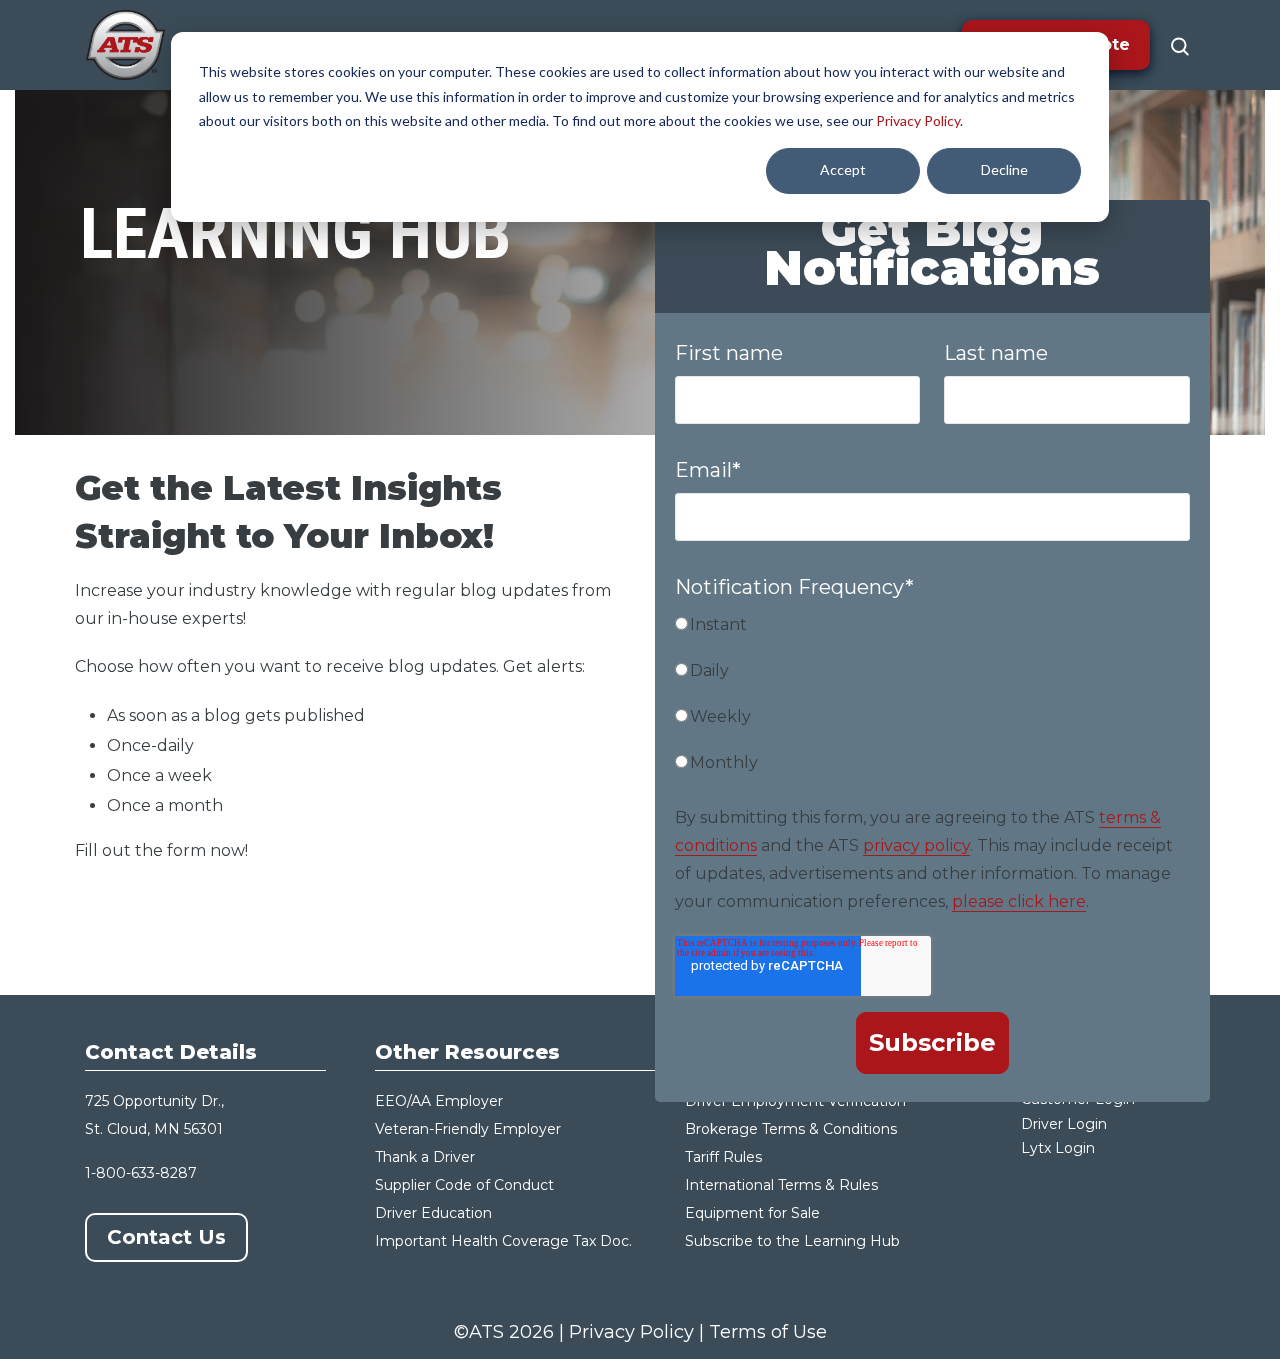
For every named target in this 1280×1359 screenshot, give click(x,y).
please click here (1019, 901)
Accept (843, 169)
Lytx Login (1058, 1148)
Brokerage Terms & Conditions (791, 1129)
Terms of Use (768, 1332)
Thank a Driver (425, 1157)
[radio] (932, 633)
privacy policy (916, 845)
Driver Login (1064, 1124)
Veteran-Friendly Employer (468, 1129)
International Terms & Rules (781, 1185)
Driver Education (433, 1213)
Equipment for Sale (752, 1213)
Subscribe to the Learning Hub (792, 1241)
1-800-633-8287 (141, 1173)
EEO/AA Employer (439, 1101)
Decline (1004, 169)
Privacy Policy (918, 120)
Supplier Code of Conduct (464, 1185)
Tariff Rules (723, 1157)
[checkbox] (932, 702)
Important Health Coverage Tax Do (498, 1241)
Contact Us (166, 1237)
